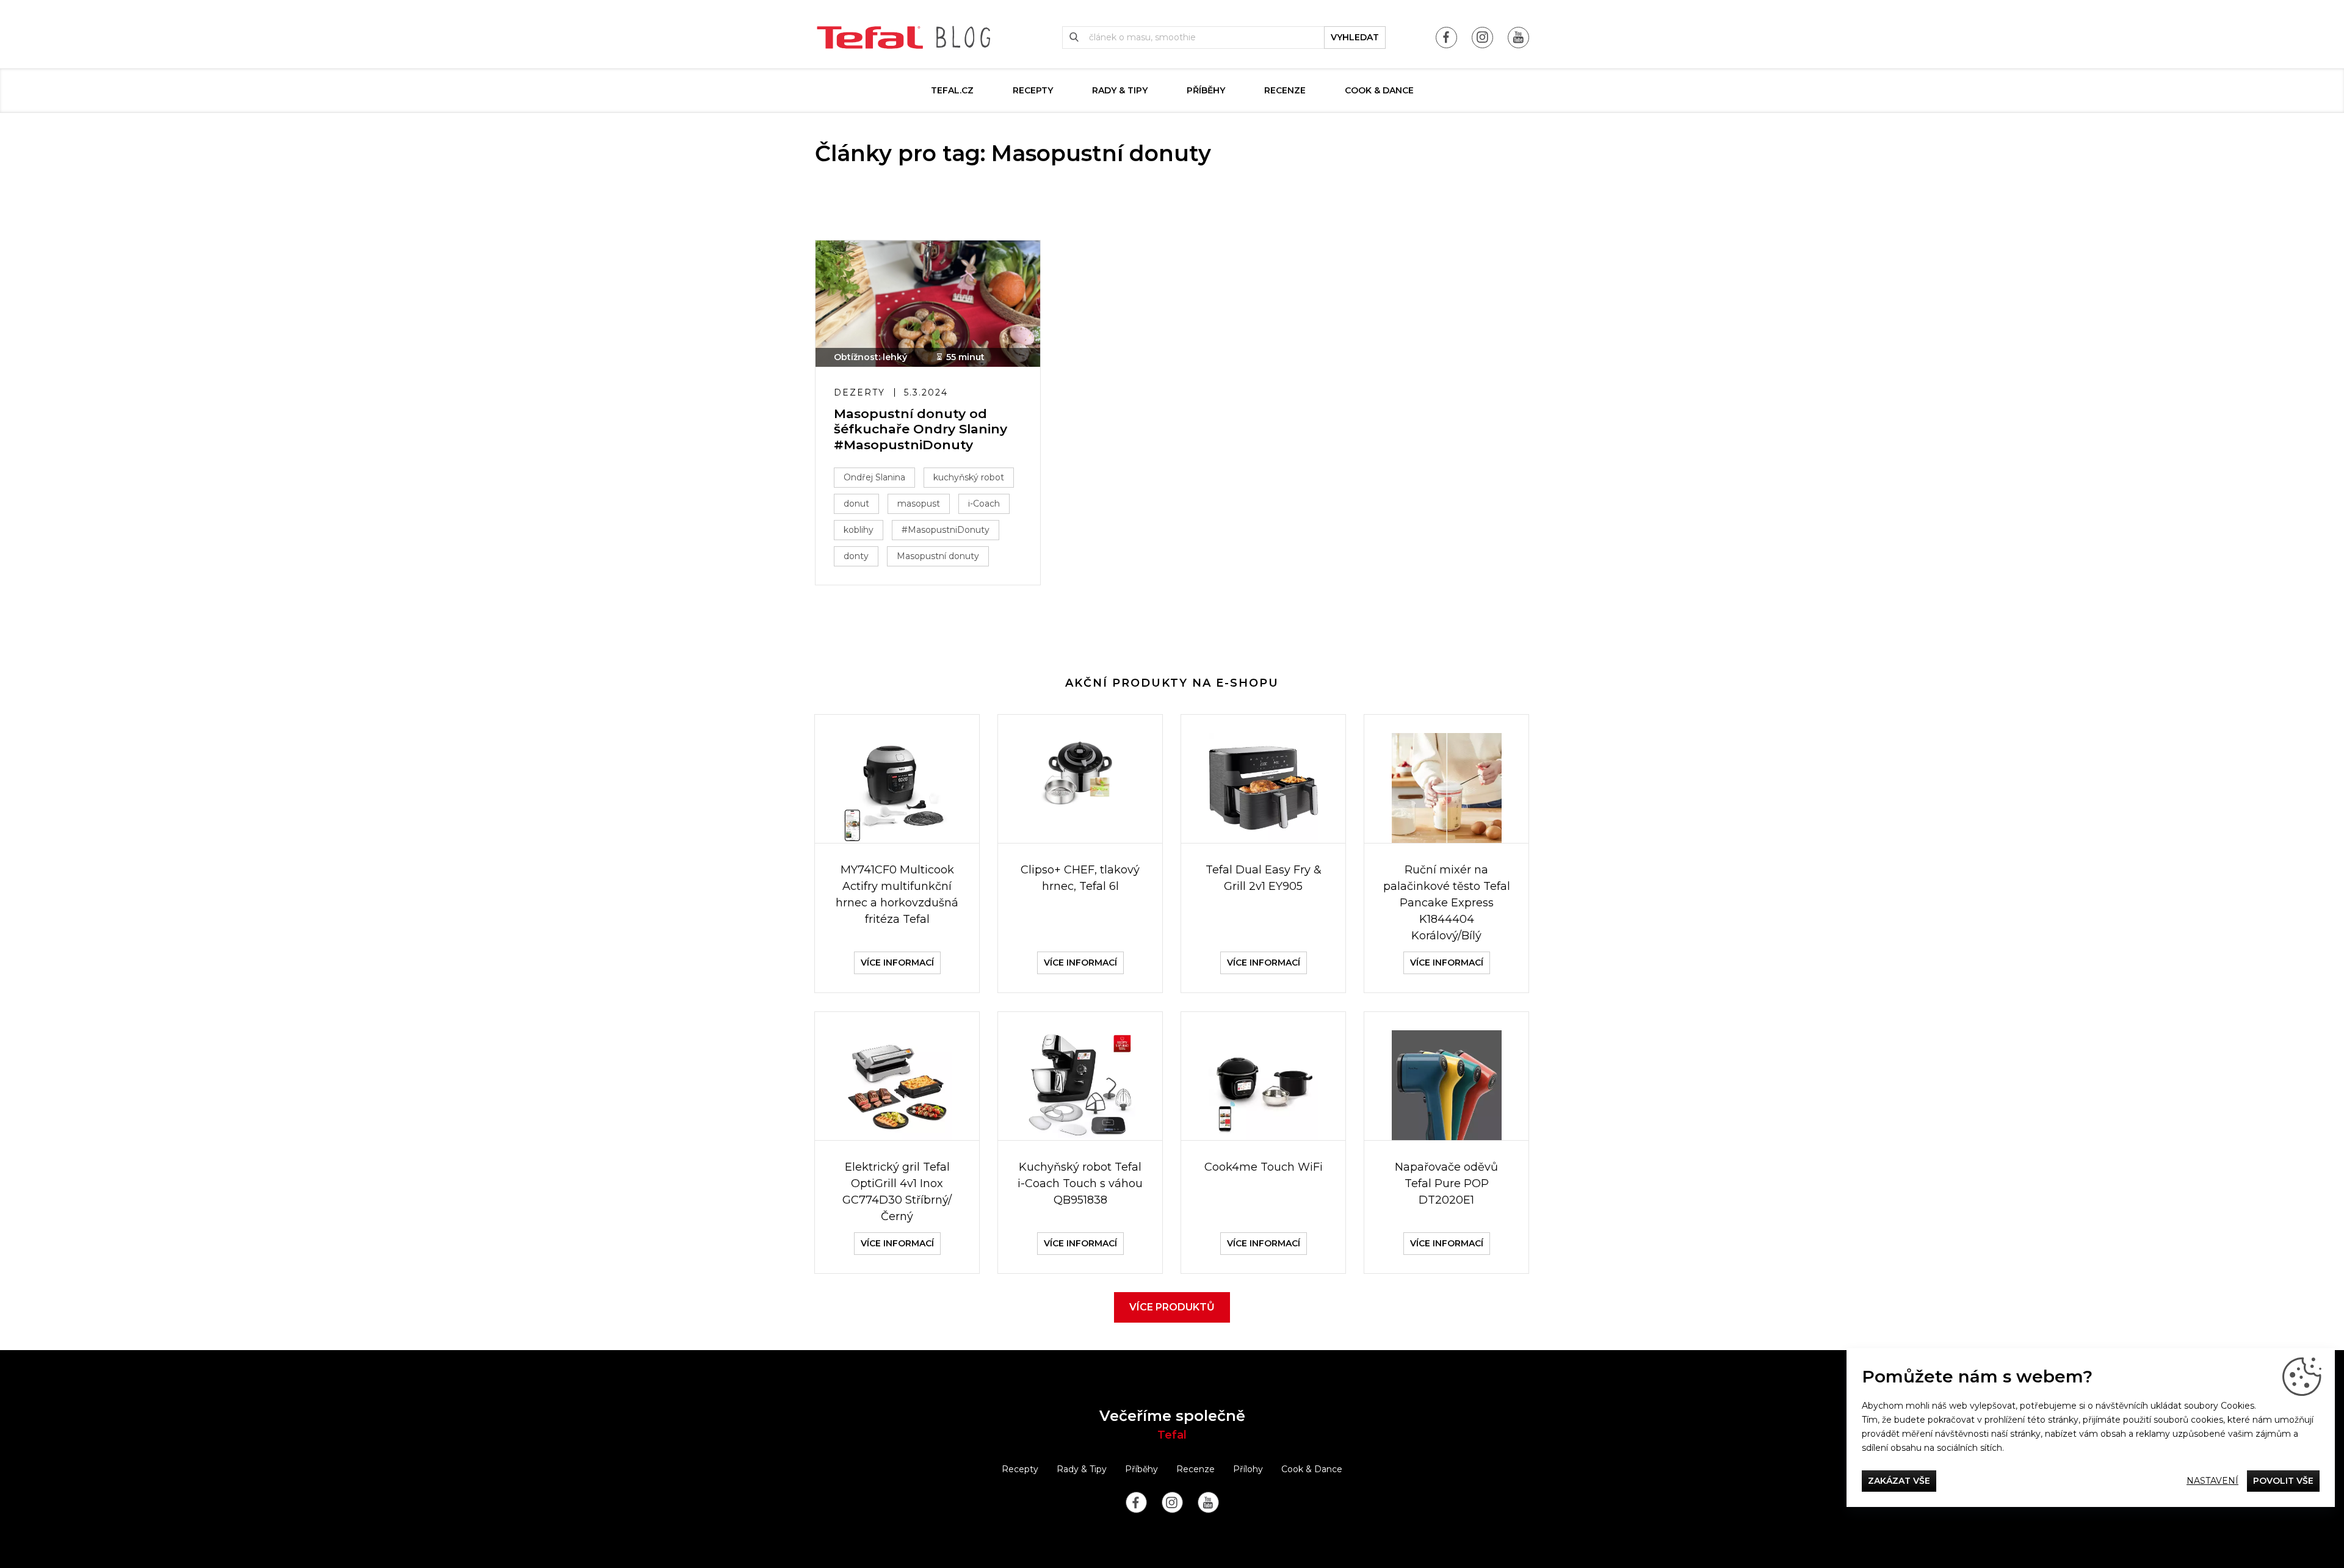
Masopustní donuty (938, 556)
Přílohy (1248, 1469)
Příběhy (1206, 90)
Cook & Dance (1379, 90)
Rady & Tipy (1120, 90)
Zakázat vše (1899, 1481)
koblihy (859, 530)
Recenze (1285, 90)
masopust (919, 504)
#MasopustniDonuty (946, 530)
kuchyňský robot (969, 477)
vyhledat (1355, 37)
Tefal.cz (952, 90)
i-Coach (984, 504)
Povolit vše (2283, 1481)
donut (856, 504)
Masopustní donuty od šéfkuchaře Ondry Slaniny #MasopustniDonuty (921, 429)
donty (856, 556)
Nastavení (2212, 1481)
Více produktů (1172, 1307)
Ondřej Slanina (874, 477)
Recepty (1033, 90)
